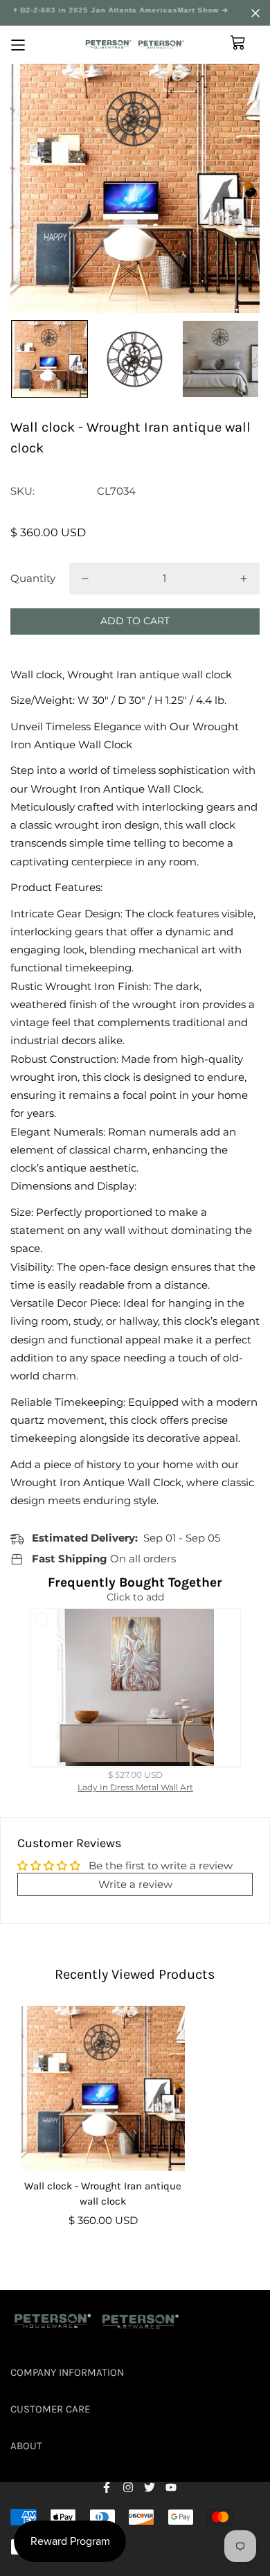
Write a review (135, 1884)
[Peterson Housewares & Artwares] (135, 45)
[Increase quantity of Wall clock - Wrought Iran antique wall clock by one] (244, 579)
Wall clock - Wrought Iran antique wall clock (103, 2194)
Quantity (33, 578)
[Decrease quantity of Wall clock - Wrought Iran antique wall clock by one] (85, 579)
